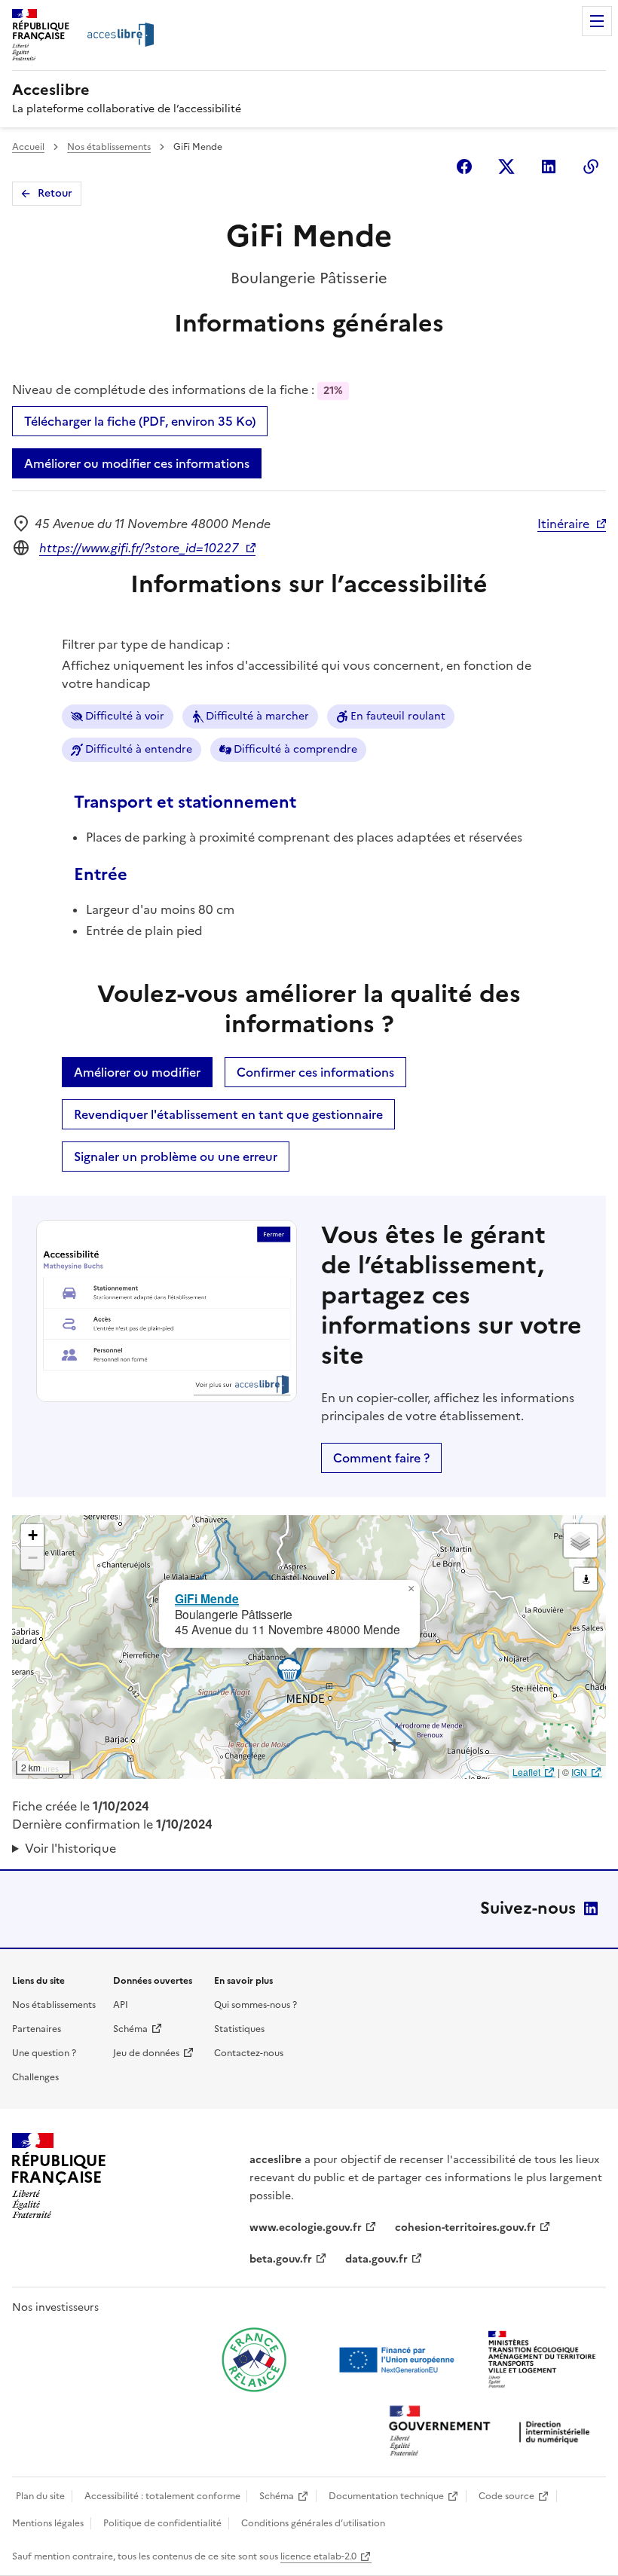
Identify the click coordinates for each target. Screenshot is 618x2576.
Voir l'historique (70, 1848)
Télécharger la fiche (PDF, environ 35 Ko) (140, 421)
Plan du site (40, 2496)
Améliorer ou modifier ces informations (137, 463)
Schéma (130, 2029)
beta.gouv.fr (281, 2259)
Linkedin (549, 167)
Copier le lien (591, 167)
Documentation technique (386, 2496)
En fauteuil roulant (398, 716)
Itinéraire (563, 524)
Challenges (35, 2077)
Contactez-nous (249, 2053)
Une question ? (44, 2053)
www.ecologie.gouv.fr (306, 2228)
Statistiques (239, 2029)
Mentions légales (48, 2523)
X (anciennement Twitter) (506, 167)
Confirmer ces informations (315, 1072)
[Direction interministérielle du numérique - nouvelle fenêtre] (493, 2432)
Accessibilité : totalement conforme (162, 2496)
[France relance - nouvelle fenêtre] (254, 2360)
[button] (411, 1589)
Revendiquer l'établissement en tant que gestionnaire (228, 1114)
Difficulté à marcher (257, 716)
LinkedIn (591, 1908)
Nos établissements (109, 147)
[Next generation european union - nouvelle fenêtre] (399, 2360)
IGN (579, 1772)
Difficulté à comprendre (295, 749)
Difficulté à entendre (139, 749)
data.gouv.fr (376, 2259)
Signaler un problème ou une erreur (176, 1157)
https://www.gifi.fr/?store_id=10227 (139, 548)
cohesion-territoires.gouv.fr (465, 2228)
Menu (597, 21)
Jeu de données (146, 2053)
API (121, 2005)
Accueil (28, 147)
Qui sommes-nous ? (255, 2005)
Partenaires (37, 2029)
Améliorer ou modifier (137, 1072)
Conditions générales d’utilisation (313, 2523)
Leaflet (526, 1772)
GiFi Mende (207, 1598)
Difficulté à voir (125, 716)
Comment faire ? (381, 1458)
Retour (55, 193)
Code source (506, 2496)
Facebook (464, 167)
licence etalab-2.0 (318, 2556)
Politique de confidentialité (162, 2523)
